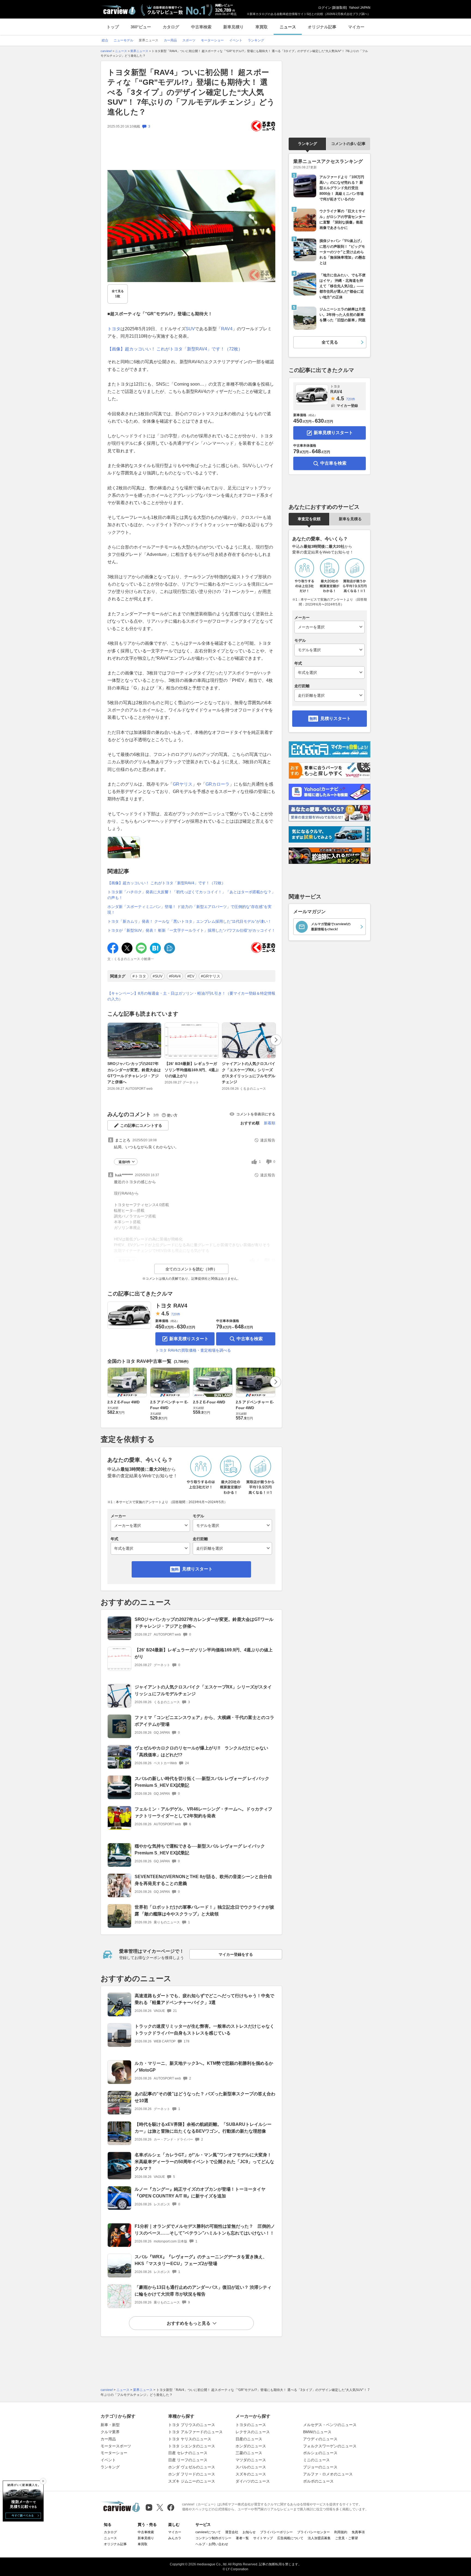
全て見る (118, 294)
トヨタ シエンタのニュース (192, 2446)
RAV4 (227, 329)
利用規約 (341, 2532)
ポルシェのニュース (320, 2453)
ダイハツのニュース (253, 2481)
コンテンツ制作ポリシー (213, 2538)
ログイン (325, 8)
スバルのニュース (251, 2467)
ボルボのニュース (318, 2481)
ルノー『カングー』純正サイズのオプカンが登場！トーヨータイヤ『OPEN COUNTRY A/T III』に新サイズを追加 (200, 2193)
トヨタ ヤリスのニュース (190, 2439)
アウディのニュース (320, 2439)
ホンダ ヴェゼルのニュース (192, 2467)
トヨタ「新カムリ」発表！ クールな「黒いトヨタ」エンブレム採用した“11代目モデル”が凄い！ (189, 921)
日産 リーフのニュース (188, 2460)
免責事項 (358, 2532)
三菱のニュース (249, 2453)
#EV (191, 976)
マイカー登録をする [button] (236, 1954)
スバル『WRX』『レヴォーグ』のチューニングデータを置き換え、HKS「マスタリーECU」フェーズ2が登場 (201, 2260)
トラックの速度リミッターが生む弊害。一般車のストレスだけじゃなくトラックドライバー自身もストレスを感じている (204, 2030)
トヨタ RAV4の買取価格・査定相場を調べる (193, 1350)
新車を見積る (350, 519)
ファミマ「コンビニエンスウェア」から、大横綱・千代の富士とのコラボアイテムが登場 (204, 1721)
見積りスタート (197, 1569)
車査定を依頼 (309, 519)
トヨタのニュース (251, 2425)
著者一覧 (242, 2538)
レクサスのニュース (253, 2432)
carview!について (208, 2532)
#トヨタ (139, 976)
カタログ (171, 27)
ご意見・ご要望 (346, 2538)
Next (276, 1040)
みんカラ (175, 2538)
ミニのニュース (316, 2460)
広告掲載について (290, 2538)
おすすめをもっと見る (189, 2323)
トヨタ (114, 329)
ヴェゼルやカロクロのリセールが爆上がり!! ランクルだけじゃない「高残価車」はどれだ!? (201, 1751)
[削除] (43, 2481)
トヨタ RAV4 (171, 1306)
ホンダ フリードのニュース (192, 2474)
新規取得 (339, 8)
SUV (190, 329)
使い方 (172, 1115)
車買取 (262, 27)
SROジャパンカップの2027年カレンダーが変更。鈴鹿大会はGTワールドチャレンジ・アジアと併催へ (134, 1073)
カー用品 (108, 2439)
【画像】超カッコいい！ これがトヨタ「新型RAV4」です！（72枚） (175, 349)
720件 (176, 1314)
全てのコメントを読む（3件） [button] (191, 1269)
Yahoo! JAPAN (360, 8)
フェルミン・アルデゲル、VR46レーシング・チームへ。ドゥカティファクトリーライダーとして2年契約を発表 (203, 1812)
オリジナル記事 (322, 27)
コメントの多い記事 (348, 144)
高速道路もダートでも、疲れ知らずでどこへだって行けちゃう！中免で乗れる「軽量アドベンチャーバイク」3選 (204, 1999)
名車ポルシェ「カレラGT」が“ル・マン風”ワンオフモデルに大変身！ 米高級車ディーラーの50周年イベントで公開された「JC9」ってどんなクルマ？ (204, 2162)
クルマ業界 (110, 2432)
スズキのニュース (251, 2474)
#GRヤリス (211, 976)
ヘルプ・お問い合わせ (212, 2544)
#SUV (158, 976)
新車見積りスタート (189, 1339)
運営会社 (232, 2532)
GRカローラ (218, 784)
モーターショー (114, 2453)
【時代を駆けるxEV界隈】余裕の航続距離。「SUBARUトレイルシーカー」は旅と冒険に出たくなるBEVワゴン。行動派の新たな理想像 (203, 2128)
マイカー (356, 27)
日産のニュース (249, 2439)
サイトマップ (263, 2538)
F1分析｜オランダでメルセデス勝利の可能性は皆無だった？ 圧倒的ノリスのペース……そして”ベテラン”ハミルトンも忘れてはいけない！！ (205, 2230)
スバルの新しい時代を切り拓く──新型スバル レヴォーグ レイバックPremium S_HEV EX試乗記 (202, 1782)
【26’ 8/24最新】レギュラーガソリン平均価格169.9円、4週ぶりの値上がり (192, 1070)
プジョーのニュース (320, 2467)
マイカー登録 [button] (347, 406)
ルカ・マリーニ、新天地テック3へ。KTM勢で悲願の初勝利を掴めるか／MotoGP (204, 2067)
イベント (108, 2460)
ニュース (288, 27)
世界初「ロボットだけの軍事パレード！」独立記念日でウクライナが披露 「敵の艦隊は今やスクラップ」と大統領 (204, 1911)
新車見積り (233, 27)
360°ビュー (141, 27)
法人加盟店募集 (319, 2538)
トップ (113, 27)
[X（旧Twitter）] (160, 2507)
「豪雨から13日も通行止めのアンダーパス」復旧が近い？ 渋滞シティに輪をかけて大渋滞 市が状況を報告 (203, 2291)
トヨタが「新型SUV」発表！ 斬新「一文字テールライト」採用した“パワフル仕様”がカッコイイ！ (191, 930)
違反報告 (268, 1140)
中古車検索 (201, 27)
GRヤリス (183, 784)
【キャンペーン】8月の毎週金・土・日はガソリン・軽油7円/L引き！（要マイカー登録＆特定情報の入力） (191, 996)
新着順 (270, 1123)
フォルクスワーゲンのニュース (330, 2446)
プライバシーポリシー (276, 2532)
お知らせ (249, 2532)
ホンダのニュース (251, 2446)
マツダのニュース (251, 2460)
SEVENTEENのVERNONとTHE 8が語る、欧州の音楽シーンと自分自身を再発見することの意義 (203, 1880)
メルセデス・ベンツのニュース (330, 2425)
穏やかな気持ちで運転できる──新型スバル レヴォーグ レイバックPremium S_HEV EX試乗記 (200, 1849)
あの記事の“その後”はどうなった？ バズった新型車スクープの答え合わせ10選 (205, 2097)
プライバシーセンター (313, 2532)
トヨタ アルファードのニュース (195, 2432)
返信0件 (124, 1162)
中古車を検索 (250, 1339)
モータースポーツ (116, 2446)
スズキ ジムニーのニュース (192, 2481)
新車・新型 (110, 2425)
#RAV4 (175, 976)
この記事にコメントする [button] (141, 1125)
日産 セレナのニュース (188, 2453)
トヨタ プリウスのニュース (192, 2425)
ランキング (307, 144)
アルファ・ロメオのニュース (328, 2474)
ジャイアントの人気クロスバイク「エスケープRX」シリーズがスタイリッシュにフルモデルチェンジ (249, 1073)
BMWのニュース (317, 2432)
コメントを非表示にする (256, 1114)
